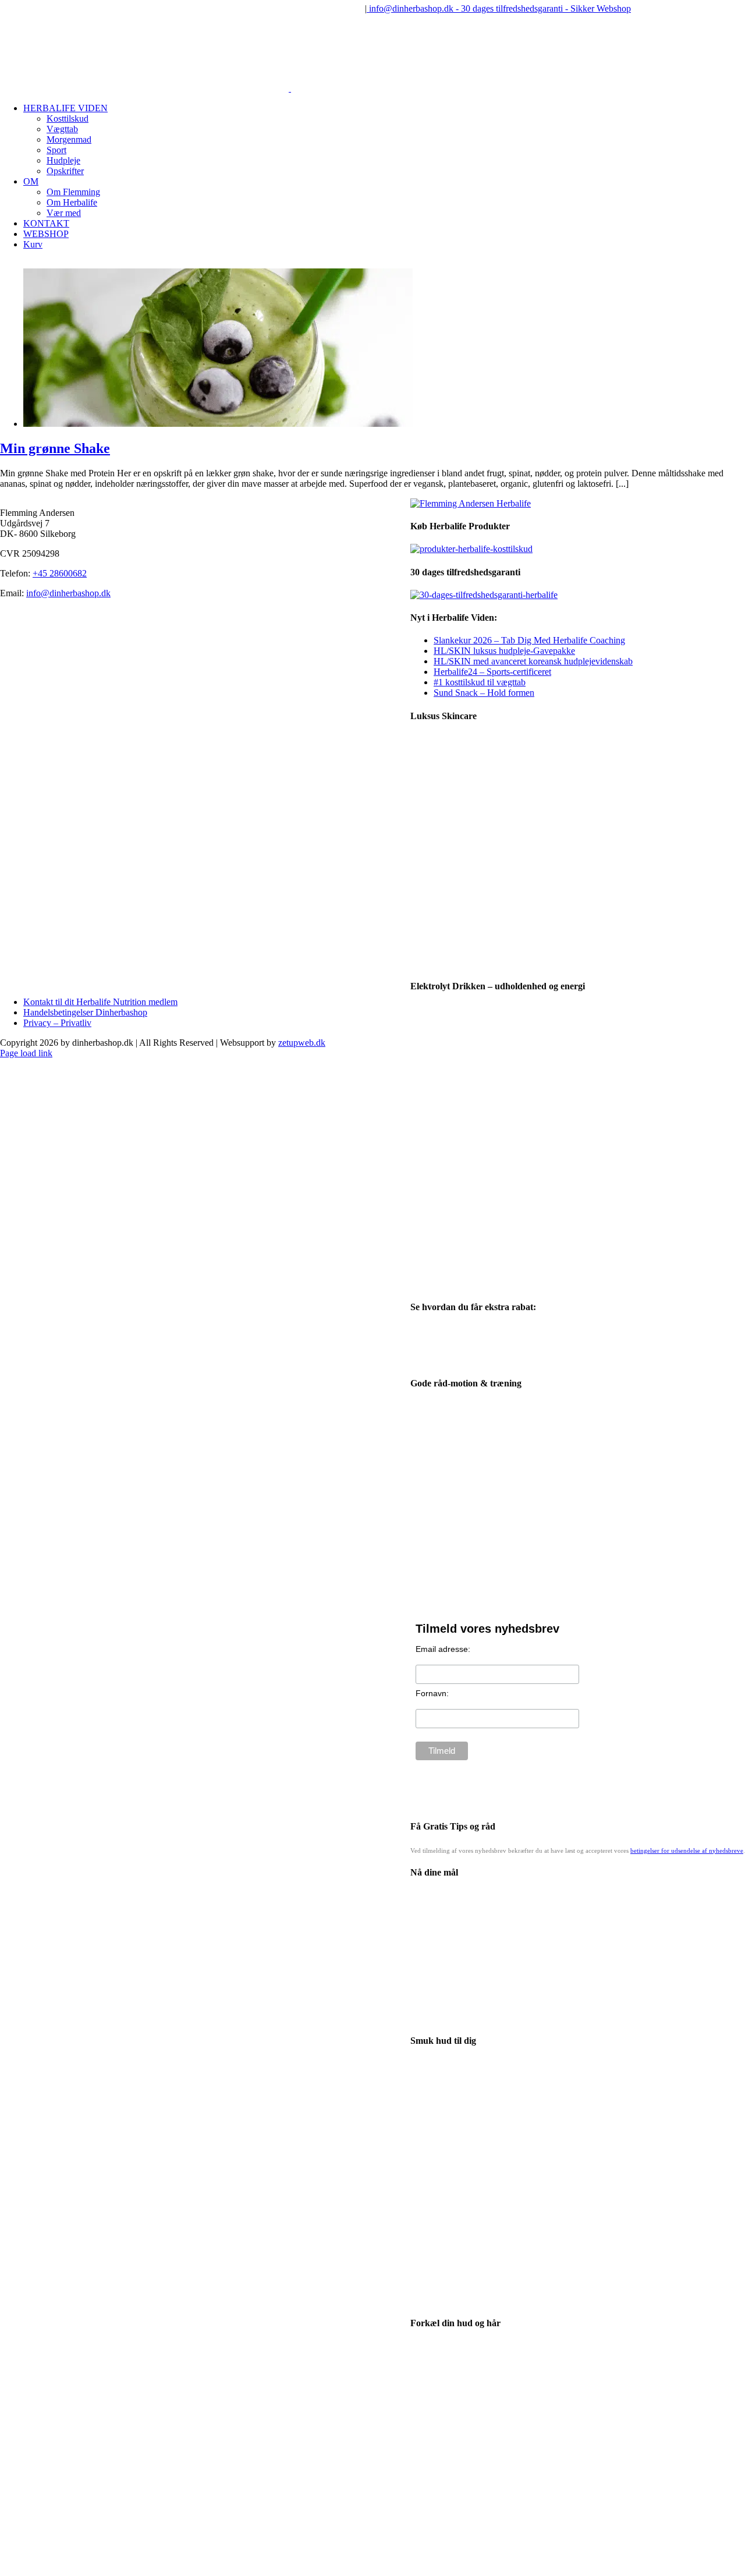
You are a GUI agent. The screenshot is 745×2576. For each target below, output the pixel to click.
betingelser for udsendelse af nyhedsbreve (687, 1850)
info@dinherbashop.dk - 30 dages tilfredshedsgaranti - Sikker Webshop (499, 8)
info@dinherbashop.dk (68, 593)
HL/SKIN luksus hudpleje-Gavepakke (504, 651)
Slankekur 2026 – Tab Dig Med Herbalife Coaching (529, 640)
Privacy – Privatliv (57, 1023)
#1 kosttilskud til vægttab (480, 682)
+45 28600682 (60, 573)
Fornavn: (432, 1693)
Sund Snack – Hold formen (484, 693)
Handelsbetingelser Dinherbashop (85, 1012)
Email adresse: (443, 1649)
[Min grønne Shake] (218, 424)
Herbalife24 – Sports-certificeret (492, 672)
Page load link (26, 1053)
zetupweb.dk (302, 1043)
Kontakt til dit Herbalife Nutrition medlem (100, 1002)
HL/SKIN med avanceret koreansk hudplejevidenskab (533, 661)
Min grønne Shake (55, 448)
